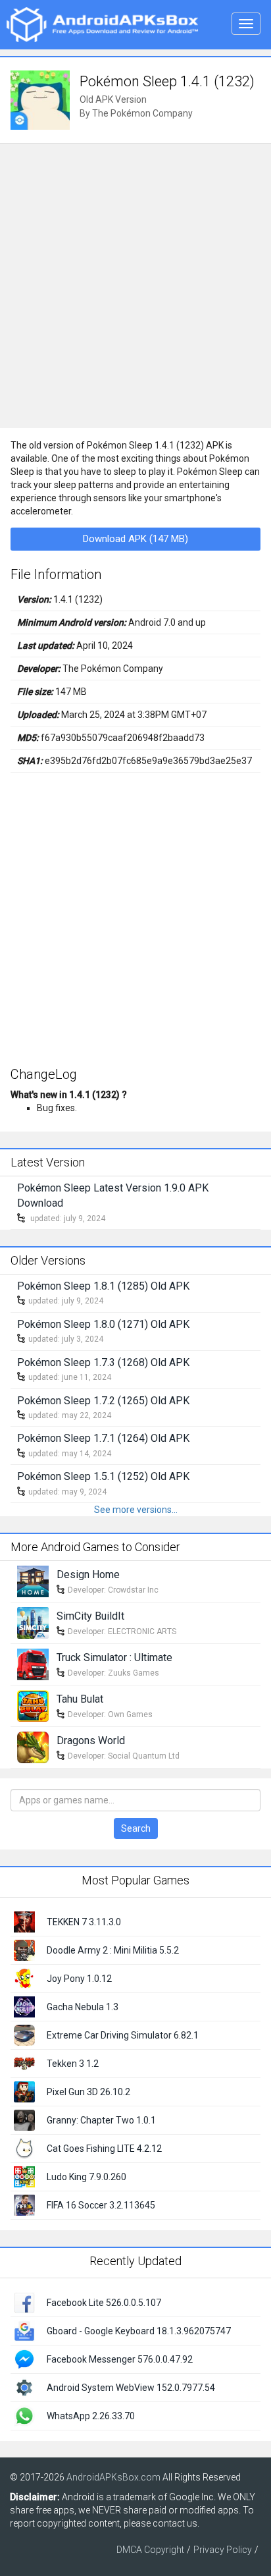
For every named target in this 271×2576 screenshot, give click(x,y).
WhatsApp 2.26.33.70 (91, 2416)
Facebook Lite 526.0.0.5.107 (104, 2303)
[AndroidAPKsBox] (102, 24)
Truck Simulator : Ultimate (114, 1658)
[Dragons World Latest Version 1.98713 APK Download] (33, 1747)
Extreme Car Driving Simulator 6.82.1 (123, 2035)
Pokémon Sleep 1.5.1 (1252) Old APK (103, 1476)
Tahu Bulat (80, 1699)
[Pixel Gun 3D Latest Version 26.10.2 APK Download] (24, 2091)
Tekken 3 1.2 (73, 2064)
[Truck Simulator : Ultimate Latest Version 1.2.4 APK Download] (33, 1664)
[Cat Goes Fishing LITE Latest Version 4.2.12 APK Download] (24, 2148)
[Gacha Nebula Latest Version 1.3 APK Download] (24, 2006)
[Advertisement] (135, 286)
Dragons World (91, 1740)
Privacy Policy (223, 2550)
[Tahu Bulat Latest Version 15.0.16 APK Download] (33, 1705)
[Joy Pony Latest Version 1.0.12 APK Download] (24, 1978)
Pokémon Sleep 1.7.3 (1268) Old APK (103, 1362)
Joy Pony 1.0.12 (79, 1979)
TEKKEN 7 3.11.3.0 (84, 1922)
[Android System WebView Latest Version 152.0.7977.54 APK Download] (24, 2387)
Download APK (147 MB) (135, 539)
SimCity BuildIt (90, 1616)
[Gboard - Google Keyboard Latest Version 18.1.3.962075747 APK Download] (24, 2330)
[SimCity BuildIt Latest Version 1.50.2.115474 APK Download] (33, 1622)
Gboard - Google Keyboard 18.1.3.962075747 (139, 2331)
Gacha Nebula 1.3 (83, 2007)
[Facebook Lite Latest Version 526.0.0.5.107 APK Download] (24, 2302)
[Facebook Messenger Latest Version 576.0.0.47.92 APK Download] (24, 2359)
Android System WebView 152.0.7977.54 (131, 2388)
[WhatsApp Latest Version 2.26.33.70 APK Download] (24, 2415)
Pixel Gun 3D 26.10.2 (88, 2092)
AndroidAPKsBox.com (113, 2477)
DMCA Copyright (150, 2550)
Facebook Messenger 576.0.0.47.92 (120, 2359)
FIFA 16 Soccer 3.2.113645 (101, 2205)
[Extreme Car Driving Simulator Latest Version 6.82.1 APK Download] (24, 2035)
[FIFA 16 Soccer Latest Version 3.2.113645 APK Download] (24, 2205)
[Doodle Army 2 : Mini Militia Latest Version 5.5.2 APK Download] (24, 1950)
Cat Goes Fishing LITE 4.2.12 (104, 2149)
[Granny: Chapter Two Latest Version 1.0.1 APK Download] (24, 2120)
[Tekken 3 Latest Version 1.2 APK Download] (24, 2063)
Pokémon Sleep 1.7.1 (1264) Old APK (103, 1438)
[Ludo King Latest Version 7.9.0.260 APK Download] (24, 2176)
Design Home (88, 1575)
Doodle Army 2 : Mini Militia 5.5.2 (113, 1950)
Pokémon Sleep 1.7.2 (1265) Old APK (103, 1401)
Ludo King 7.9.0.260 (86, 2177)
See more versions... (136, 1510)
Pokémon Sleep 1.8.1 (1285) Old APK (103, 1286)
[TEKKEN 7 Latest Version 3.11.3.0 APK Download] (24, 1921)
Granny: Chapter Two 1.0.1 (101, 2120)
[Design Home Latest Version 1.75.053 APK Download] (33, 1581)
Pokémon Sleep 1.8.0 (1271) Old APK (103, 1324)
